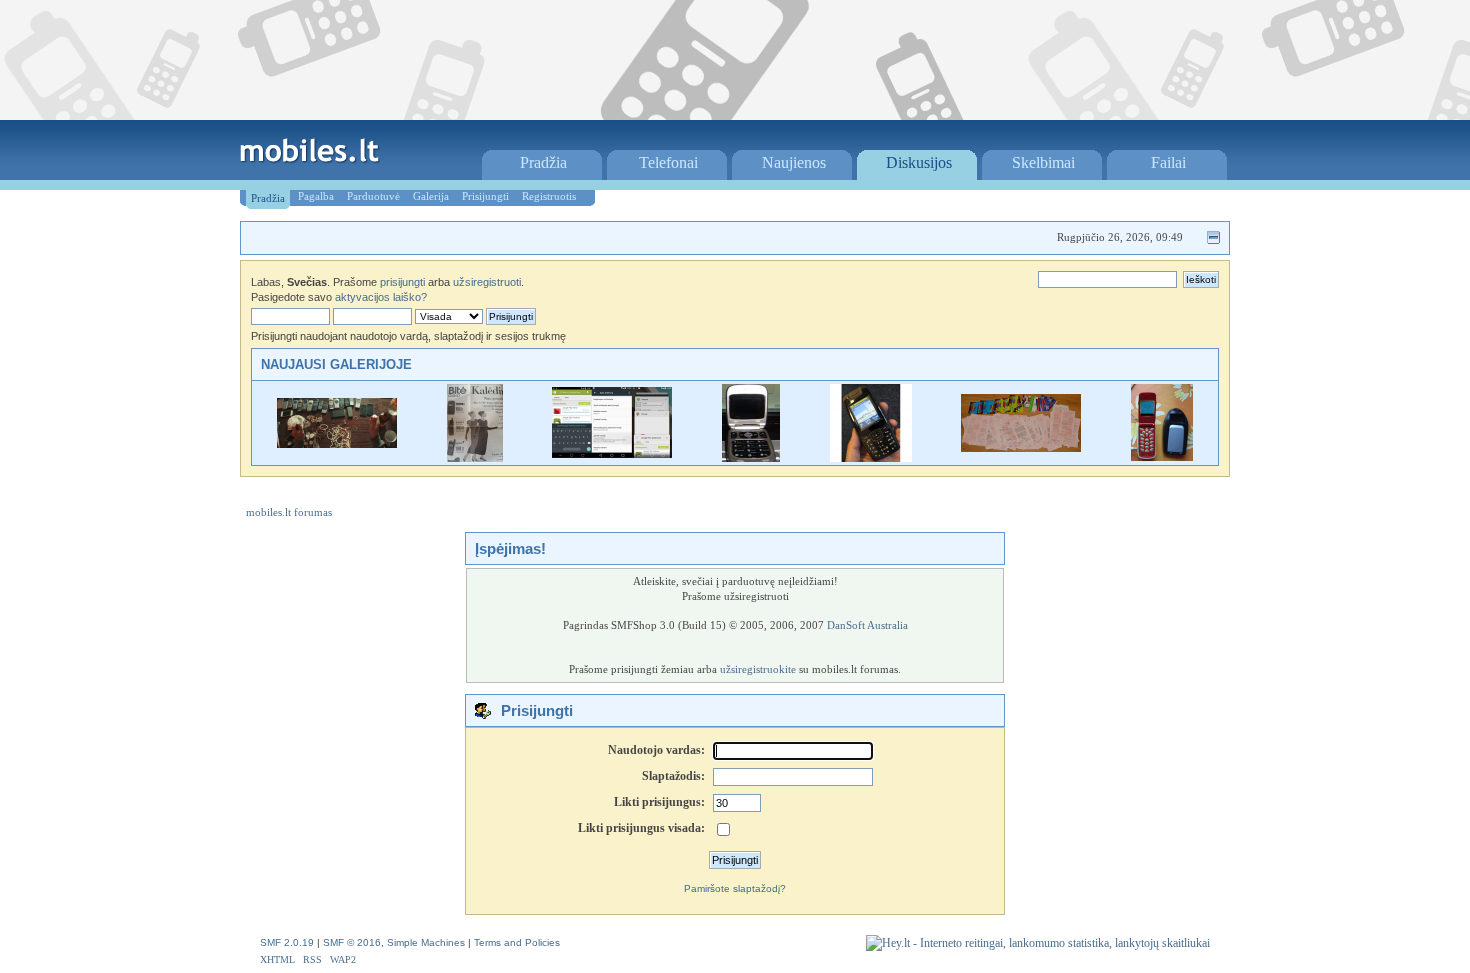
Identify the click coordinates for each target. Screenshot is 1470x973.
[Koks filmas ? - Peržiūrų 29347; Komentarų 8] (337, 443)
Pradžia (543, 162)
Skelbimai (1043, 162)
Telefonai (668, 162)
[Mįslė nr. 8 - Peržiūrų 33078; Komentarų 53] (1021, 447)
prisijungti (402, 282)
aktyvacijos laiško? (381, 297)
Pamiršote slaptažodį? (735, 888)
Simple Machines (426, 942)
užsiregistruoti (487, 282)
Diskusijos (919, 162)
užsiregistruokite (758, 669)
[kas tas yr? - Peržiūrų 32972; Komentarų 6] (871, 457)
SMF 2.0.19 (287, 942)
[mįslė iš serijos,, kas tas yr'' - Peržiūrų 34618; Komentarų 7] (751, 457)
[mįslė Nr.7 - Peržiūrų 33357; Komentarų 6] (1162, 457)
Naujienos (794, 162)
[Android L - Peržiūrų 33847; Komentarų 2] (612, 453)
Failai (1168, 162)
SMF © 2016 (352, 942)
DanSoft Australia (867, 625)
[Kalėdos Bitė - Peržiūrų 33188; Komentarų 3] (475, 457)
